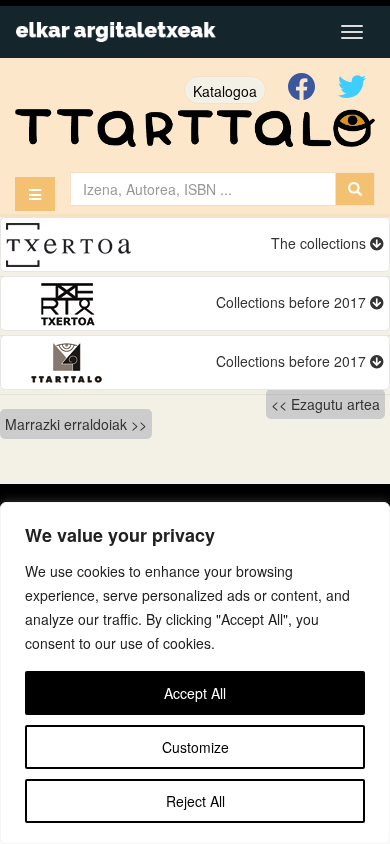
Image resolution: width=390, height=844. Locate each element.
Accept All (195, 693)
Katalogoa (225, 91)
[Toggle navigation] (352, 32)
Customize (195, 747)
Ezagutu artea (335, 404)
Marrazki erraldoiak (66, 424)
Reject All (195, 801)
